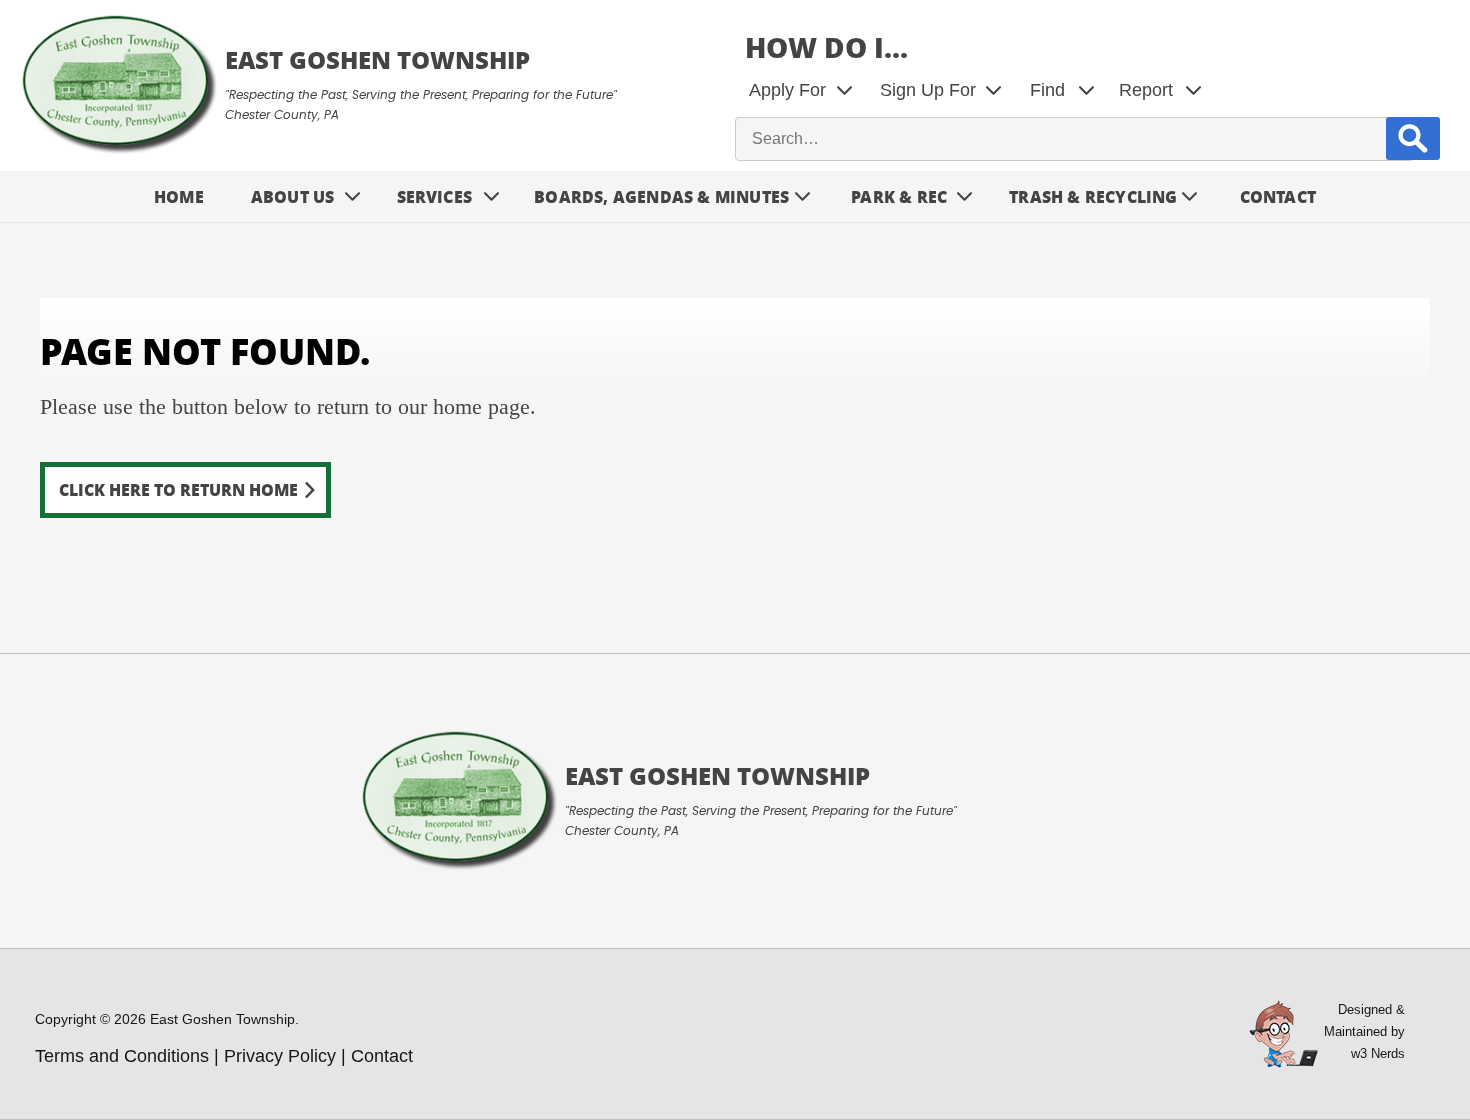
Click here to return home (178, 489)
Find (1047, 90)
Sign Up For (928, 90)
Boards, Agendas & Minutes (661, 196)
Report (1146, 90)
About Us (293, 196)
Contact (1278, 196)
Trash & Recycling (1093, 196)
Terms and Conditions (122, 1056)
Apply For (787, 90)
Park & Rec (899, 196)
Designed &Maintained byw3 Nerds (1364, 1031)
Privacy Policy (280, 1056)
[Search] (1413, 138)
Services (435, 196)
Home (179, 196)
